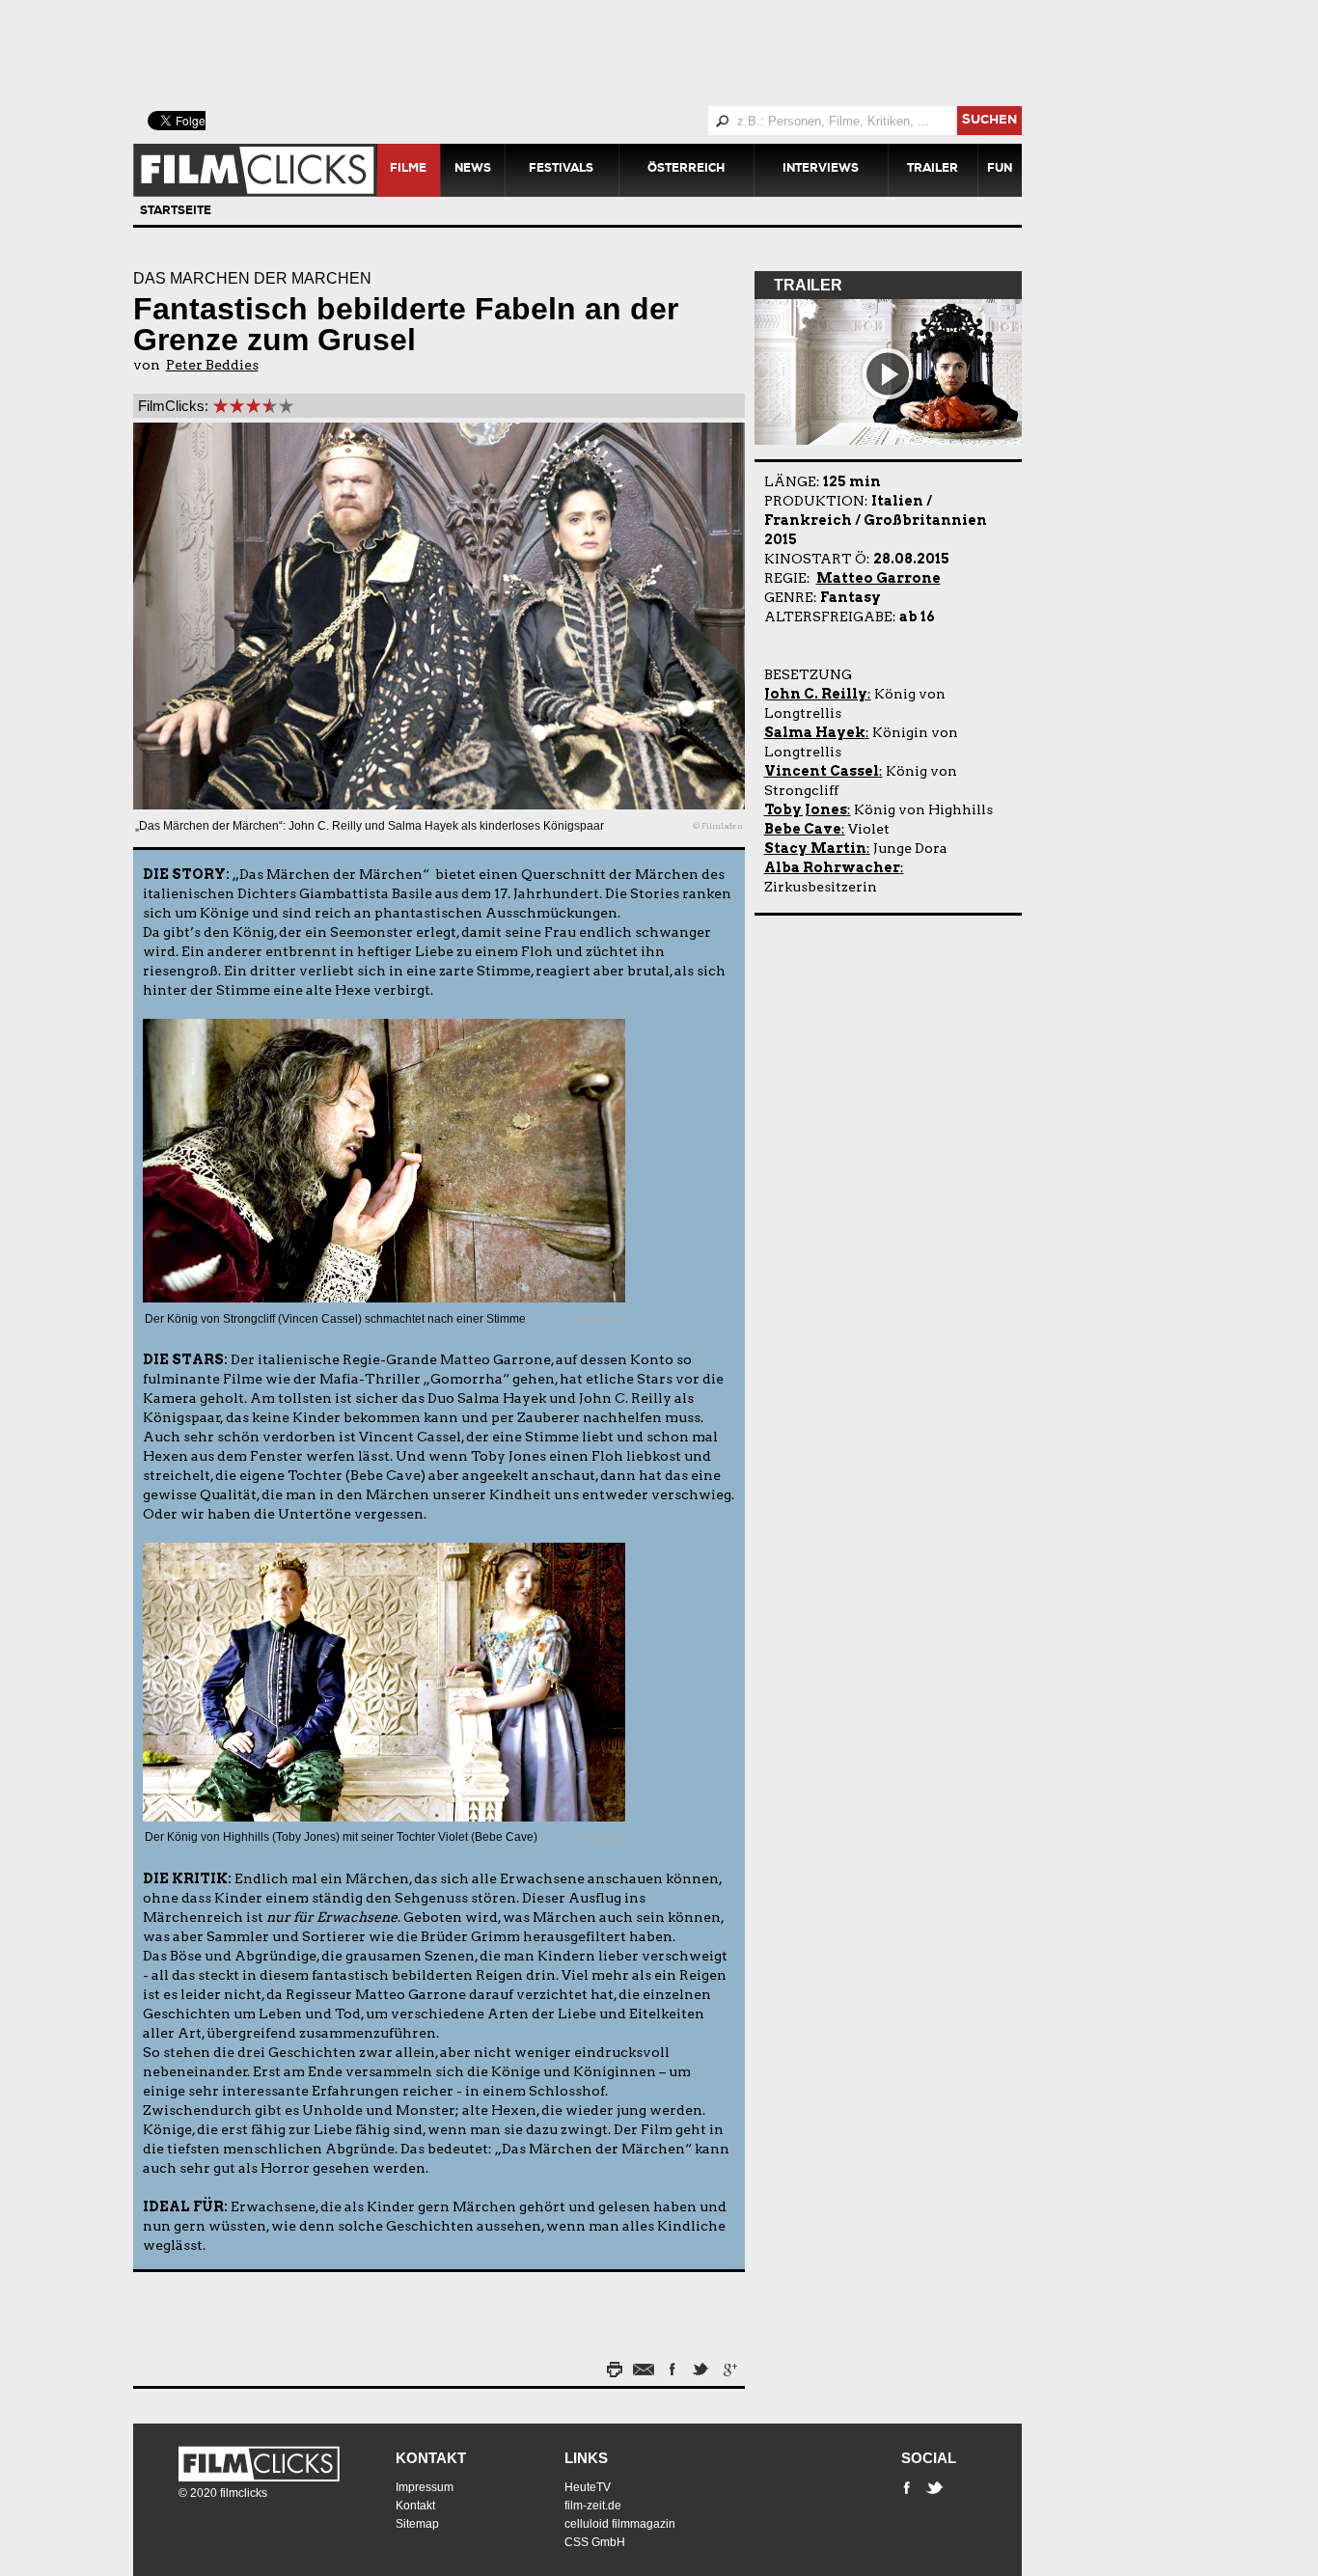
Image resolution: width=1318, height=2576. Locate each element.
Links (586, 2458)
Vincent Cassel (822, 771)
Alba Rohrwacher (832, 867)
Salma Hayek (815, 732)
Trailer (933, 170)
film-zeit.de (593, 2506)
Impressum (425, 2487)
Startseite (176, 212)
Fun (1000, 170)
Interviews (821, 170)
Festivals (561, 170)
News (473, 170)
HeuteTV (588, 2487)
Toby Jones (806, 809)
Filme (408, 170)
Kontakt (431, 2458)
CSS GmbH (595, 2542)
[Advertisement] (601, 53)
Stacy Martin (815, 848)
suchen (989, 121)
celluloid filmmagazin (620, 2524)
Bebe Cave (803, 829)
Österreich (686, 170)
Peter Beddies (212, 365)
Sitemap (417, 2524)
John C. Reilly (816, 694)
